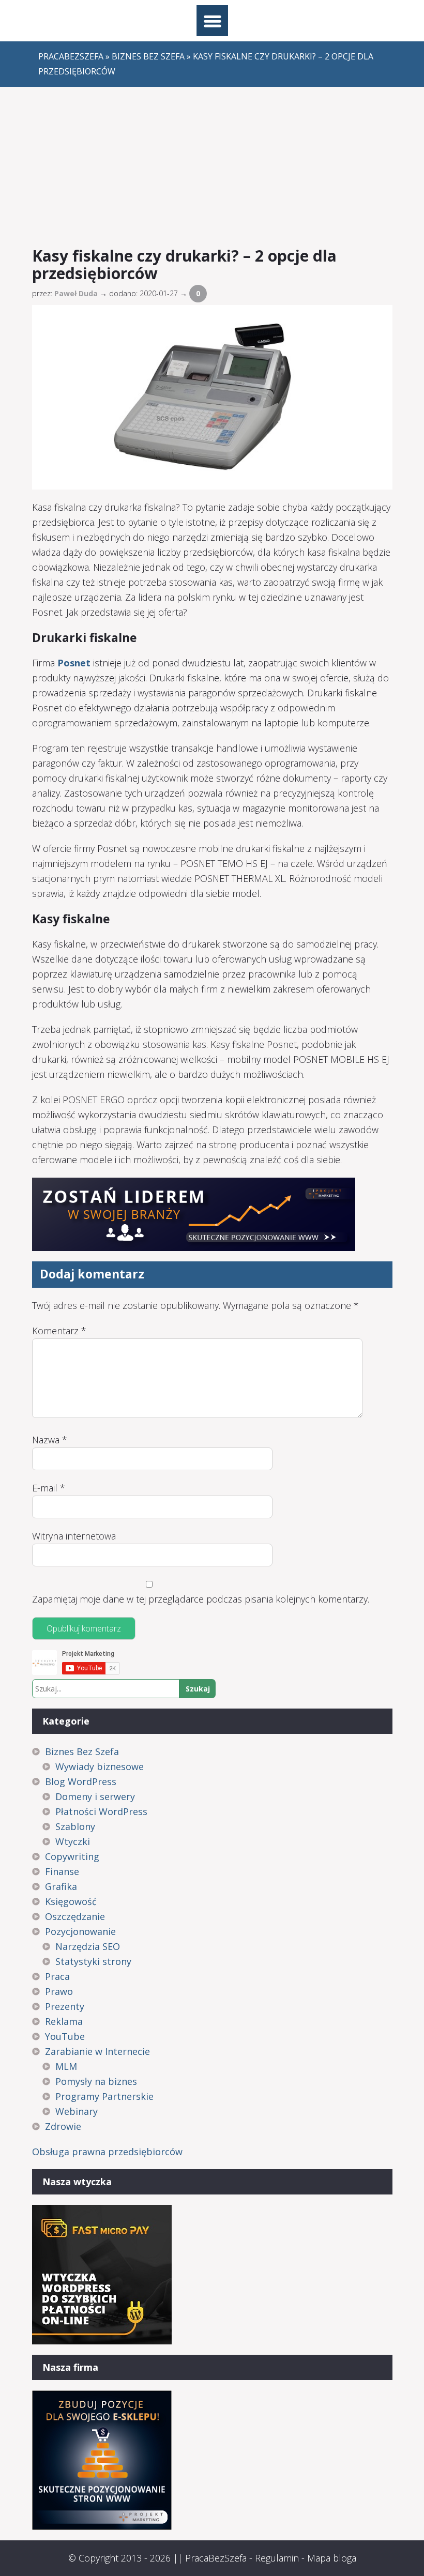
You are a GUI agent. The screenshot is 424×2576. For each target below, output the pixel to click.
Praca (57, 1976)
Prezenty (65, 2006)
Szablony (75, 1826)
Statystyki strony (93, 1961)
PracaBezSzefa (216, 2558)
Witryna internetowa (74, 1536)
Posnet (74, 663)
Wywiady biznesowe (100, 1766)
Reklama (64, 2021)
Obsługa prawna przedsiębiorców (107, 2152)
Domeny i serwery (95, 1796)
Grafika (61, 1886)
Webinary (77, 2111)
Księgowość (71, 1901)
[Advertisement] (212, 164)
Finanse (62, 1871)
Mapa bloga (332, 2558)
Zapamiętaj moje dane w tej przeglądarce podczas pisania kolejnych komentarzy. (201, 1599)
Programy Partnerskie (104, 2096)
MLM (66, 2066)
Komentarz (59, 1331)
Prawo (59, 1991)
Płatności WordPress (101, 1811)
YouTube (65, 2036)
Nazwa (50, 1440)
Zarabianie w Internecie (97, 2051)
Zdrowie (63, 2126)
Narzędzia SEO (88, 1946)
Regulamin (277, 2558)
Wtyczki (73, 1841)
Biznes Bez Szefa (82, 1751)
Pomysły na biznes (96, 2081)
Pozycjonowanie (80, 1931)
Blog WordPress (81, 1781)
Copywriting (72, 1856)
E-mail (49, 1488)
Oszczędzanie (75, 1916)
